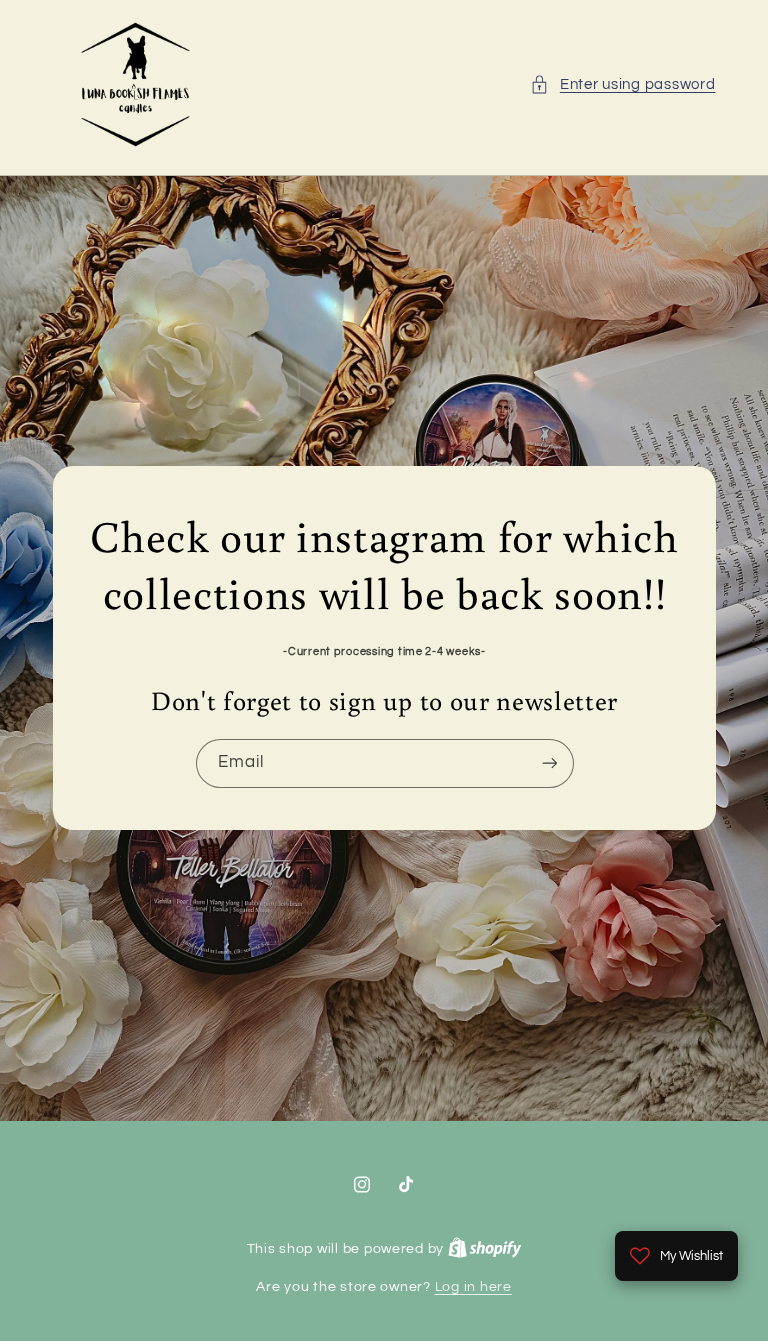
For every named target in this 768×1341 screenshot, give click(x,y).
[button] (622, 85)
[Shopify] (485, 1249)
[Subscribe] (549, 763)
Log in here (473, 1287)
